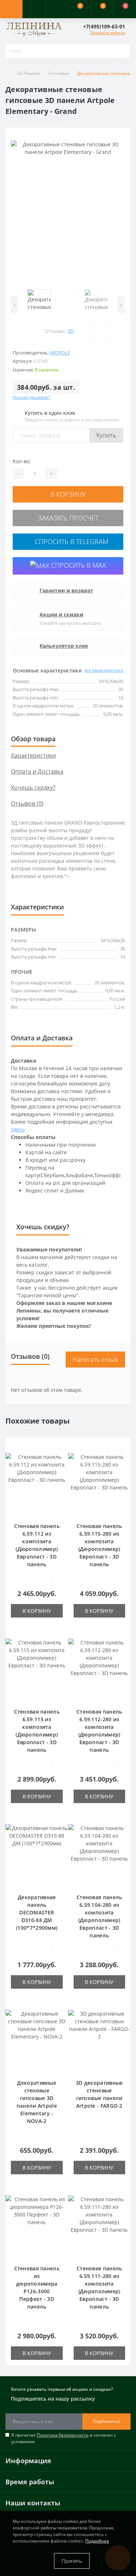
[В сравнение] (60, 1457)
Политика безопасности (63, 2435)
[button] (57, 9)
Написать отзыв (95, 1360)
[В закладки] (60, 1447)
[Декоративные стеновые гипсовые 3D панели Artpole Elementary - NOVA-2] (37, 2040)
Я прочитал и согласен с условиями (64, 2438)
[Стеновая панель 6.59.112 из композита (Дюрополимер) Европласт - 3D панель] (37, 1483)
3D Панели (28, 73)
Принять (72, 2561)
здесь (18, 1129)
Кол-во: (22, 461)
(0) (71, 331)
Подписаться (106, 2421)
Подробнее (97, 2541)
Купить (106, 435)
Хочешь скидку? (33, 787)
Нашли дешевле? (31, 397)
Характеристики (33, 755)
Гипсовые (59, 73)
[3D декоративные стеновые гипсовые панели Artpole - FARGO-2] (100, 2040)
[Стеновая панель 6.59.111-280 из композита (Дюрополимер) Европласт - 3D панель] (100, 2225)
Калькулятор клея (64, 646)
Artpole (60, 353)
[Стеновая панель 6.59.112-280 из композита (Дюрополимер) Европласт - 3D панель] (100, 1669)
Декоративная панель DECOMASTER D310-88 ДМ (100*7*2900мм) (37, 1912)
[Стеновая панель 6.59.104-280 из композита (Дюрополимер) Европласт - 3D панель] (100, 1854)
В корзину (68, 494)
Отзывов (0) (27, 803)
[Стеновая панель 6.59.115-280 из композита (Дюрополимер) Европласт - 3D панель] (100, 1483)
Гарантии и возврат (66, 590)
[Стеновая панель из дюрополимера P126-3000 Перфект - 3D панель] (37, 2225)
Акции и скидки (61, 614)
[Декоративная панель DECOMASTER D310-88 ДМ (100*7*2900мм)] (37, 1854)
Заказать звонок (108, 33)
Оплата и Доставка (37, 771)
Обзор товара (33, 739)
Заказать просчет (68, 518)
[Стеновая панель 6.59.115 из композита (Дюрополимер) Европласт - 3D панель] (37, 1669)
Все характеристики (104, 670)
